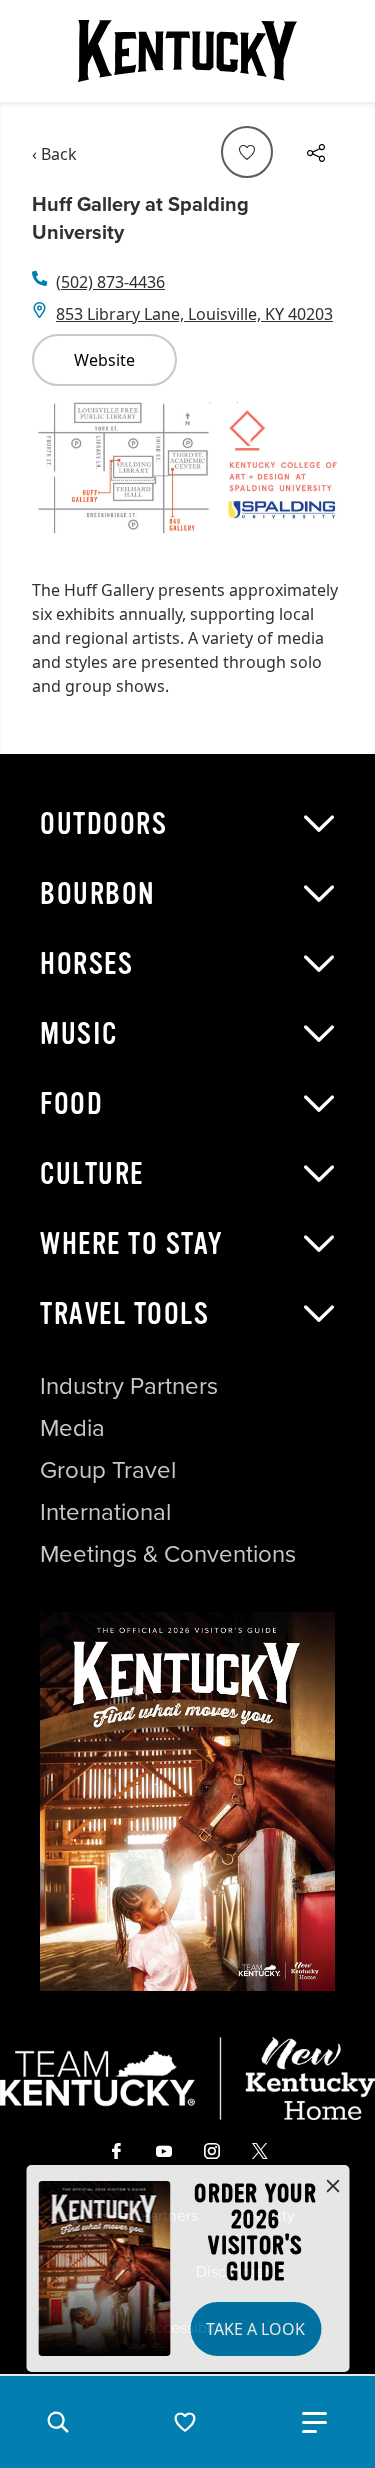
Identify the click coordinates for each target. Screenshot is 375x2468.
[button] (58, 2422)
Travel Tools (124, 1314)
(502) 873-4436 (110, 282)
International (105, 1512)
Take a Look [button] (255, 2329)
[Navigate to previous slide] (57, 474)
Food (71, 1104)
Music (79, 1034)
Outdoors (103, 824)
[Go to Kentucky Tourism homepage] (188, 51)
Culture (92, 1174)
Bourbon (98, 894)
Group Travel (108, 1470)
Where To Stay (132, 1244)
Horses (86, 964)
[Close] (333, 2187)
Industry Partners (129, 1386)
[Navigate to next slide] (318, 474)
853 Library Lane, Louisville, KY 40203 (194, 314)
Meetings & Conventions (168, 1554)
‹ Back (54, 154)
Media (72, 1428)
